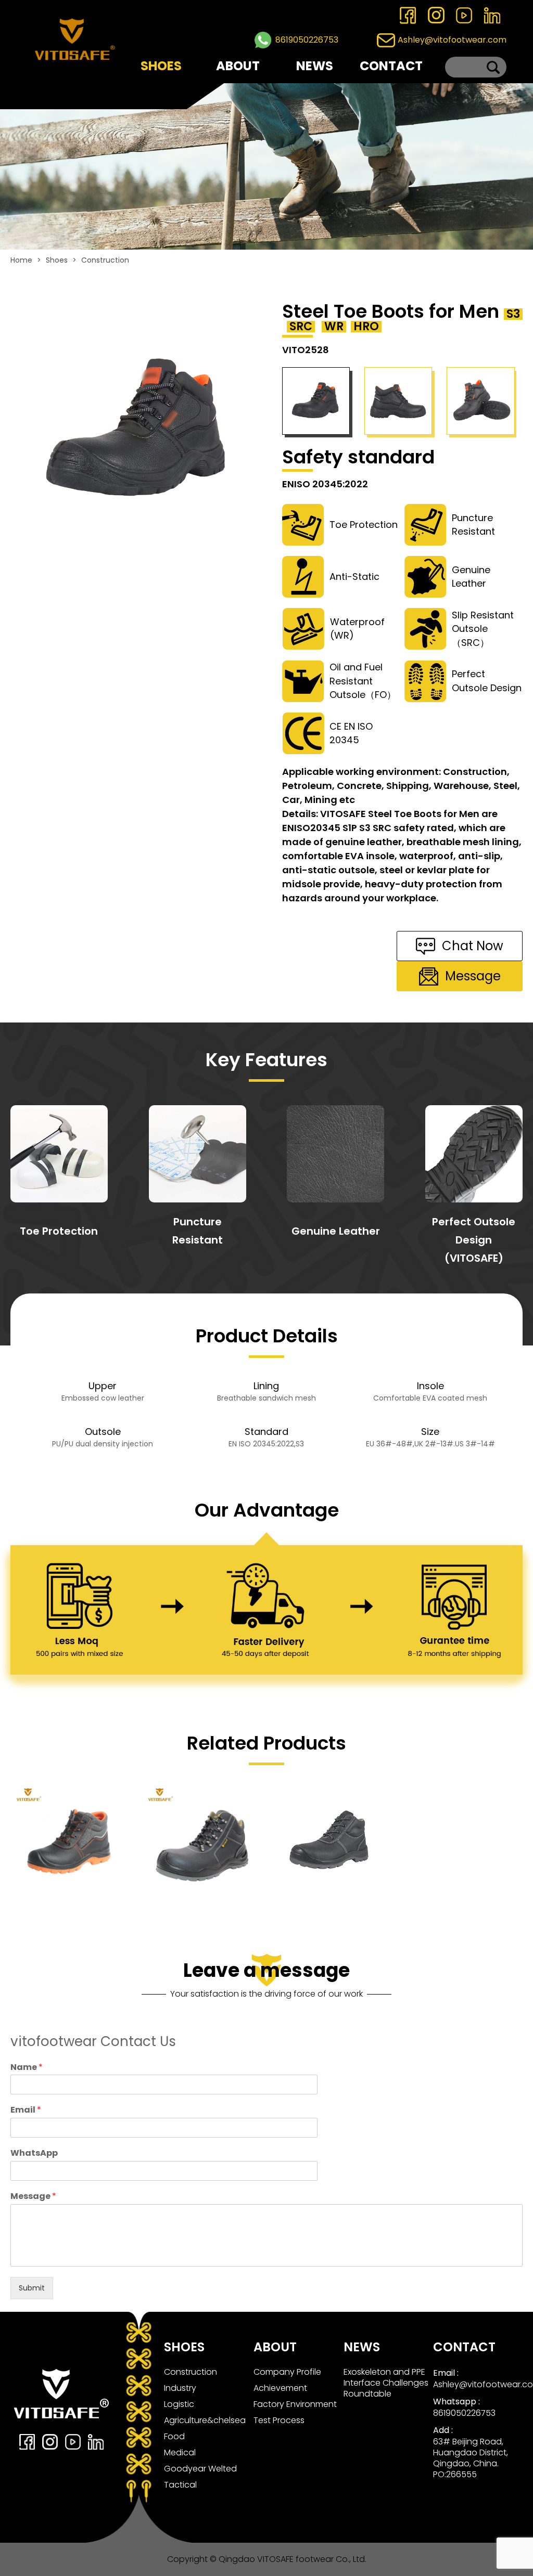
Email (26, 2110)
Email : (446, 2373)
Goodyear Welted (200, 2469)
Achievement (280, 2388)
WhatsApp (34, 2153)
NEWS (315, 66)
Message (33, 2197)
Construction (105, 260)
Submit (32, 2288)
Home (21, 260)
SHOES (161, 66)
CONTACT (391, 66)
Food (174, 2436)
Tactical (180, 2485)
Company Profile (287, 2372)
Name (27, 2068)
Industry (180, 2388)
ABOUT (238, 66)
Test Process (279, 2420)
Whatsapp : (456, 2402)
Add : (443, 2430)
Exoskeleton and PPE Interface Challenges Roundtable (386, 2383)
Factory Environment (295, 2404)
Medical (180, 2452)
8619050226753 (307, 40)
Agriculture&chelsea (205, 2420)
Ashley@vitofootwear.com (452, 40)
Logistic (179, 2404)
